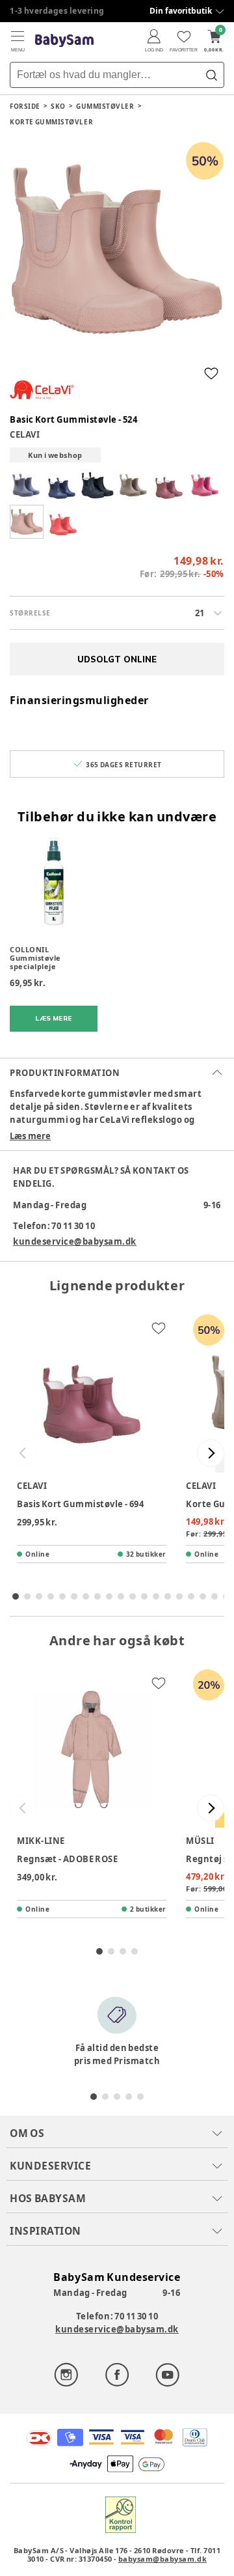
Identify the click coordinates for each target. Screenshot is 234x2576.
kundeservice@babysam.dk (75, 1241)
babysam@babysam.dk (162, 2559)
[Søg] (211, 75)
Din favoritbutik (181, 11)
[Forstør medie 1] (117, 249)
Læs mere (30, 1136)
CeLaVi (25, 434)
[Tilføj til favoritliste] (211, 373)
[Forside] (64, 41)
